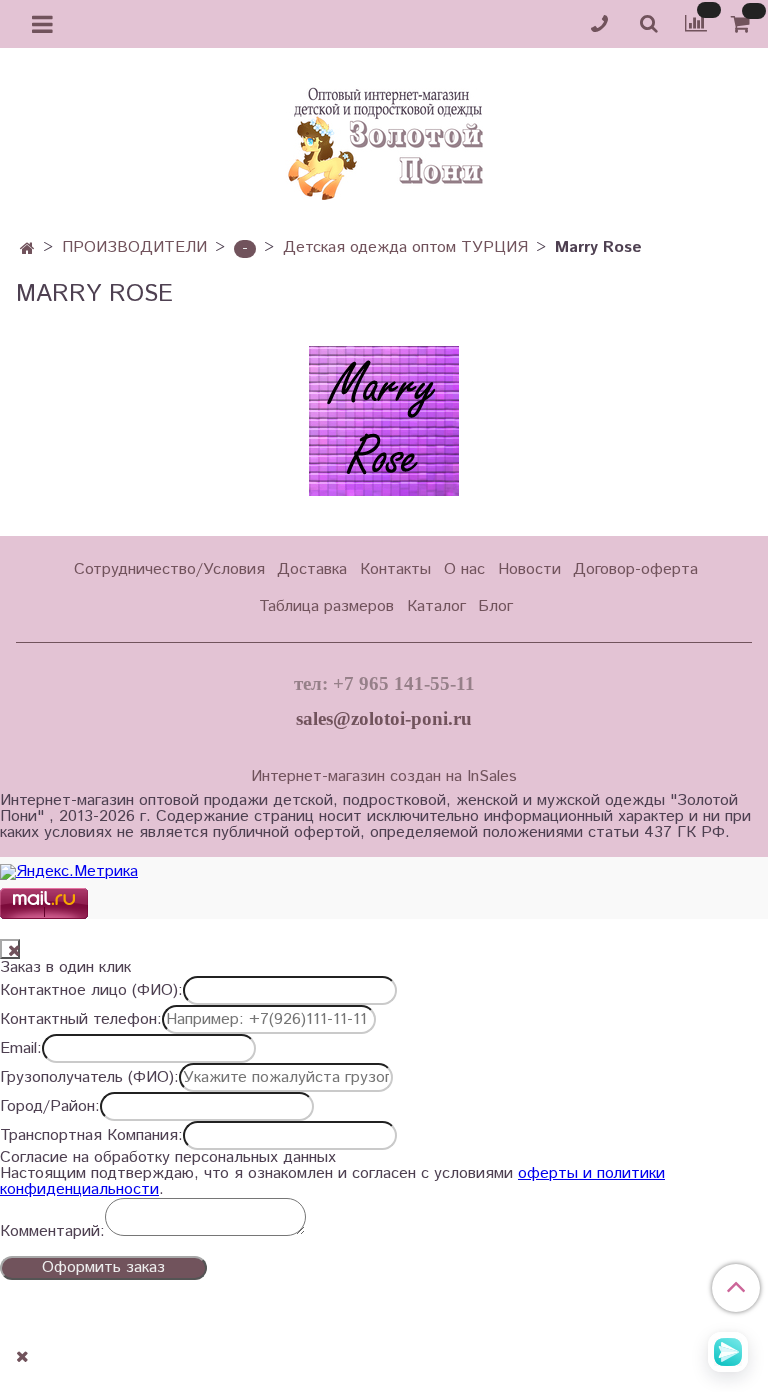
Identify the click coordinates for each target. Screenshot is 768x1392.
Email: (21, 1049)
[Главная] (27, 249)
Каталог (436, 606)
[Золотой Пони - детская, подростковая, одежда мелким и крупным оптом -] (384, 138)
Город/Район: (50, 1107)
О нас (464, 569)
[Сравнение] (696, 23)
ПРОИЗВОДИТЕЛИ (134, 247)
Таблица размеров (326, 606)
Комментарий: (52, 1232)
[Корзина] (743, 24)
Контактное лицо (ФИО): (91, 991)
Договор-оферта (635, 569)
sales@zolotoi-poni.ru (384, 718)
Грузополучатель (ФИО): (89, 1078)
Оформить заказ (103, 1267)
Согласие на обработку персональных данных (168, 1158)
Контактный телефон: (81, 1020)
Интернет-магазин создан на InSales (384, 777)
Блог (495, 606)
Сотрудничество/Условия (169, 569)
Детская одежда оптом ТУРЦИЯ (405, 247)
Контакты (395, 569)
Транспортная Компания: (91, 1136)
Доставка (312, 569)
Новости (529, 569)
